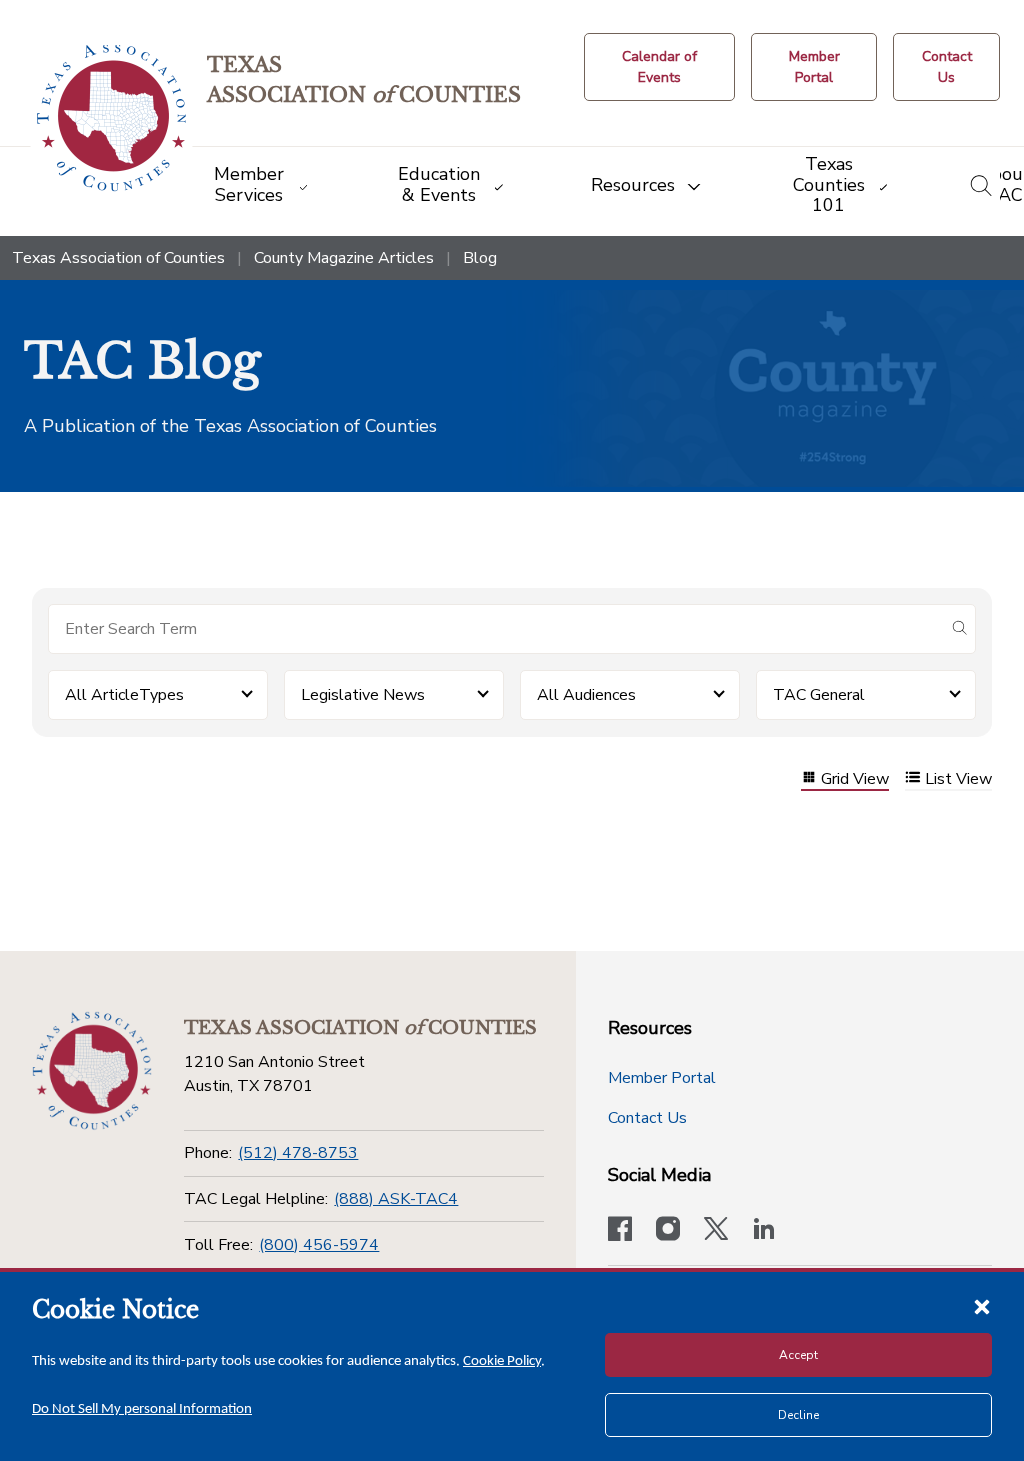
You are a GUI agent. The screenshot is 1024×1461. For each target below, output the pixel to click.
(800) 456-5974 (319, 1245)
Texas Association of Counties (118, 258)
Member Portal (662, 1078)
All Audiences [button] (586, 695)
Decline (798, 1415)
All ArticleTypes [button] (124, 695)
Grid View (855, 779)
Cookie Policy (502, 1361)
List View (958, 779)
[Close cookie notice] (982, 1306)
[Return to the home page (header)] (111, 118)
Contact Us (647, 1118)
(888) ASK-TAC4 (396, 1199)
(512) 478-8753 (298, 1153)
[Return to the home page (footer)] (92, 1071)
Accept (798, 1355)
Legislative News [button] (363, 695)
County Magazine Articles (344, 258)
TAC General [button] (819, 695)
